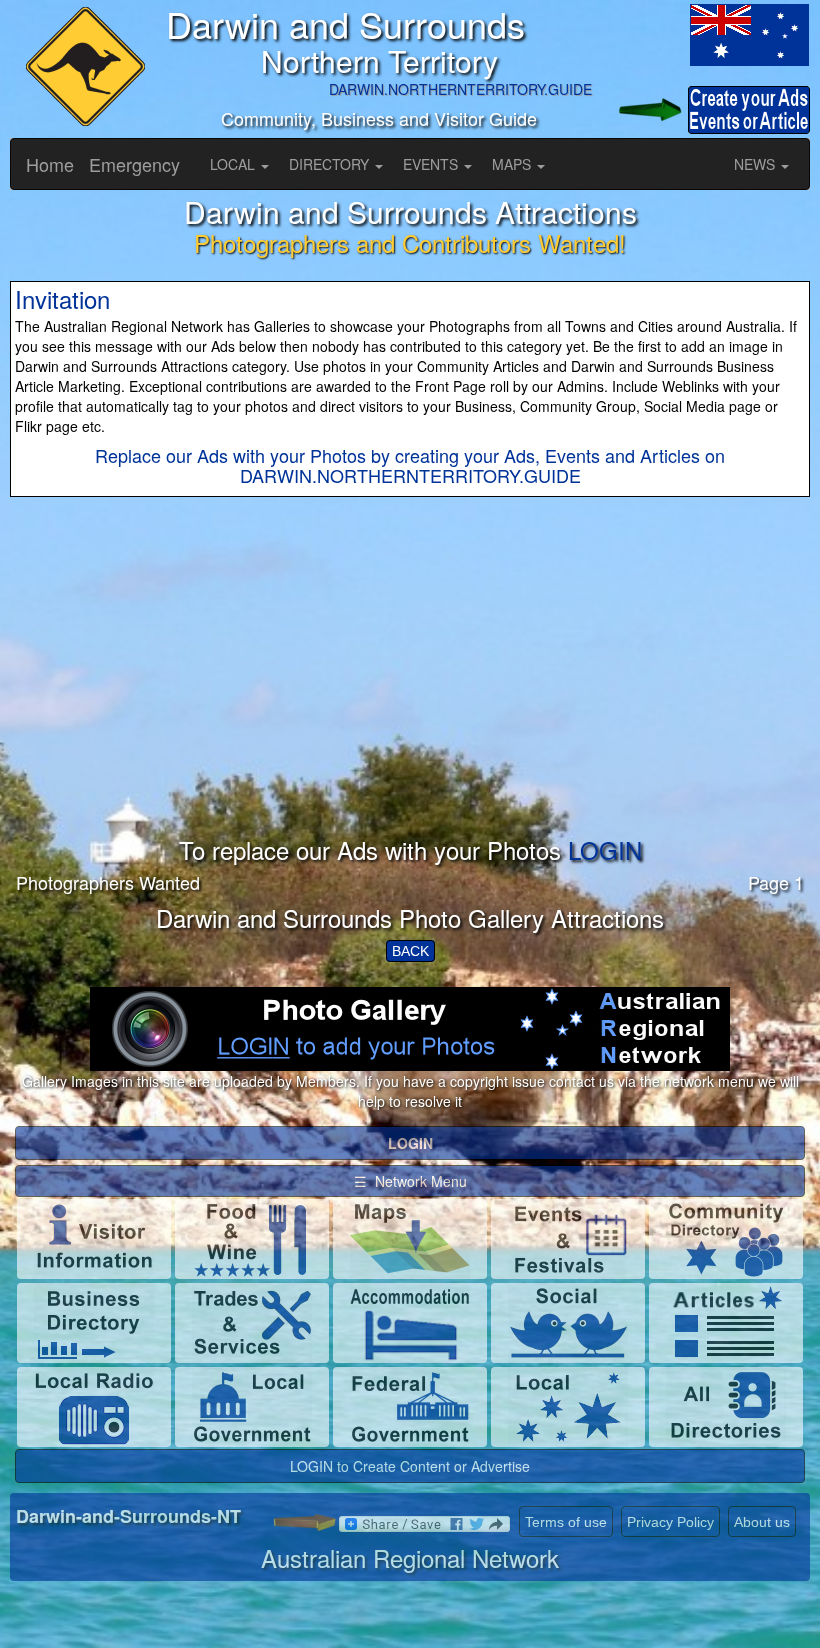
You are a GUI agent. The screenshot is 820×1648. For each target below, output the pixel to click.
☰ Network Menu (410, 1181)
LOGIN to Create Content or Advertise (410, 1466)
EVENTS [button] (432, 164)
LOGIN (605, 849)
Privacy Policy (670, 1522)
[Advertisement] (410, 697)
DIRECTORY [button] (331, 164)
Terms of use (566, 1522)
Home (50, 164)
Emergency (134, 164)
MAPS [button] (513, 164)
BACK (410, 951)
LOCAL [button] (234, 164)
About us (762, 1522)
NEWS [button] (756, 164)
